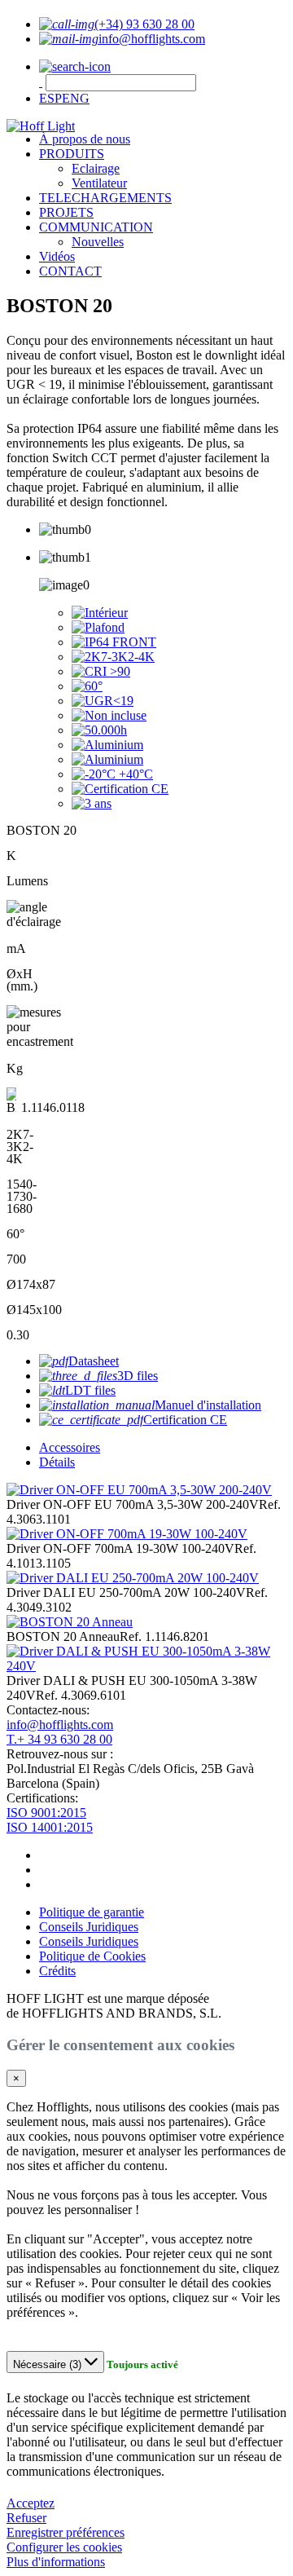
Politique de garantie (92, 1912)
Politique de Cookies (92, 1956)
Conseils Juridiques (89, 1927)
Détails (57, 1462)
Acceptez (31, 2503)
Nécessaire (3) (49, 2364)
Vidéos (57, 256)
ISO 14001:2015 (50, 1827)
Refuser (26, 2518)
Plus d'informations (56, 2562)
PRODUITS (72, 154)
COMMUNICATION (96, 227)
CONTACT (70, 271)
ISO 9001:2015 (46, 1813)
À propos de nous (85, 139)
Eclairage (96, 168)
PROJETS (66, 212)
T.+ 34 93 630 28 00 (59, 1739)
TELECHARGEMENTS (105, 198)
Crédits (57, 1971)
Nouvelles (98, 242)
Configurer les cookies (64, 2547)
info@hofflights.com (60, 1725)
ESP (50, 98)
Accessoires (70, 1447)
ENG (76, 98)
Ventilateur (99, 183)
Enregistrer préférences (66, 2532)
